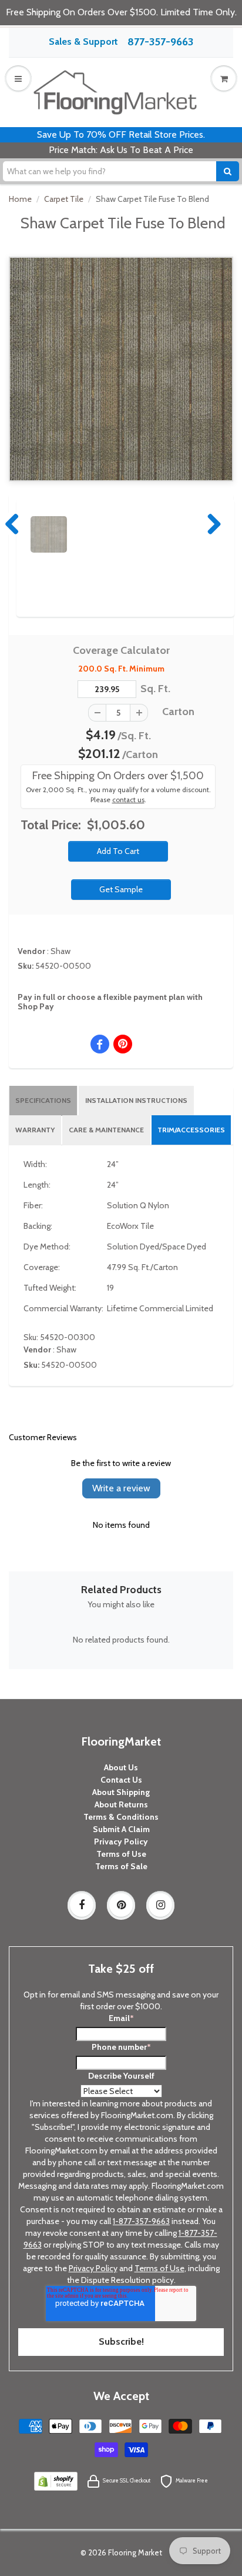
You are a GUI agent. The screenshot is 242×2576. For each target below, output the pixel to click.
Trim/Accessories (191, 1130)
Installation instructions (136, 1100)
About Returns (121, 1804)
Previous (13, 524)
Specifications (43, 1100)
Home (20, 199)
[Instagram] (160, 1905)
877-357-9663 (160, 42)
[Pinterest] (121, 1905)
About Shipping (121, 1792)
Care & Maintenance (106, 1130)
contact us (128, 800)
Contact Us (121, 1780)
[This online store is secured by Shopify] (56, 2480)
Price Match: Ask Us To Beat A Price (121, 150)
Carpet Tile (64, 199)
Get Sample (121, 889)
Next (211, 524)
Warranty (35, 1130)
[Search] (228, 171)
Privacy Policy (121, 1842)
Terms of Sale (121, 1866)
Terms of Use (121, 1854)
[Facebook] (82, 1905)
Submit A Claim (121, 1829)
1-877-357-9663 (141, 2221)
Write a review (121, 1488)
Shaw (60, 951)
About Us (121, 1767)
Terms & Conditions (121, 1817)
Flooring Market (135, 2552)
